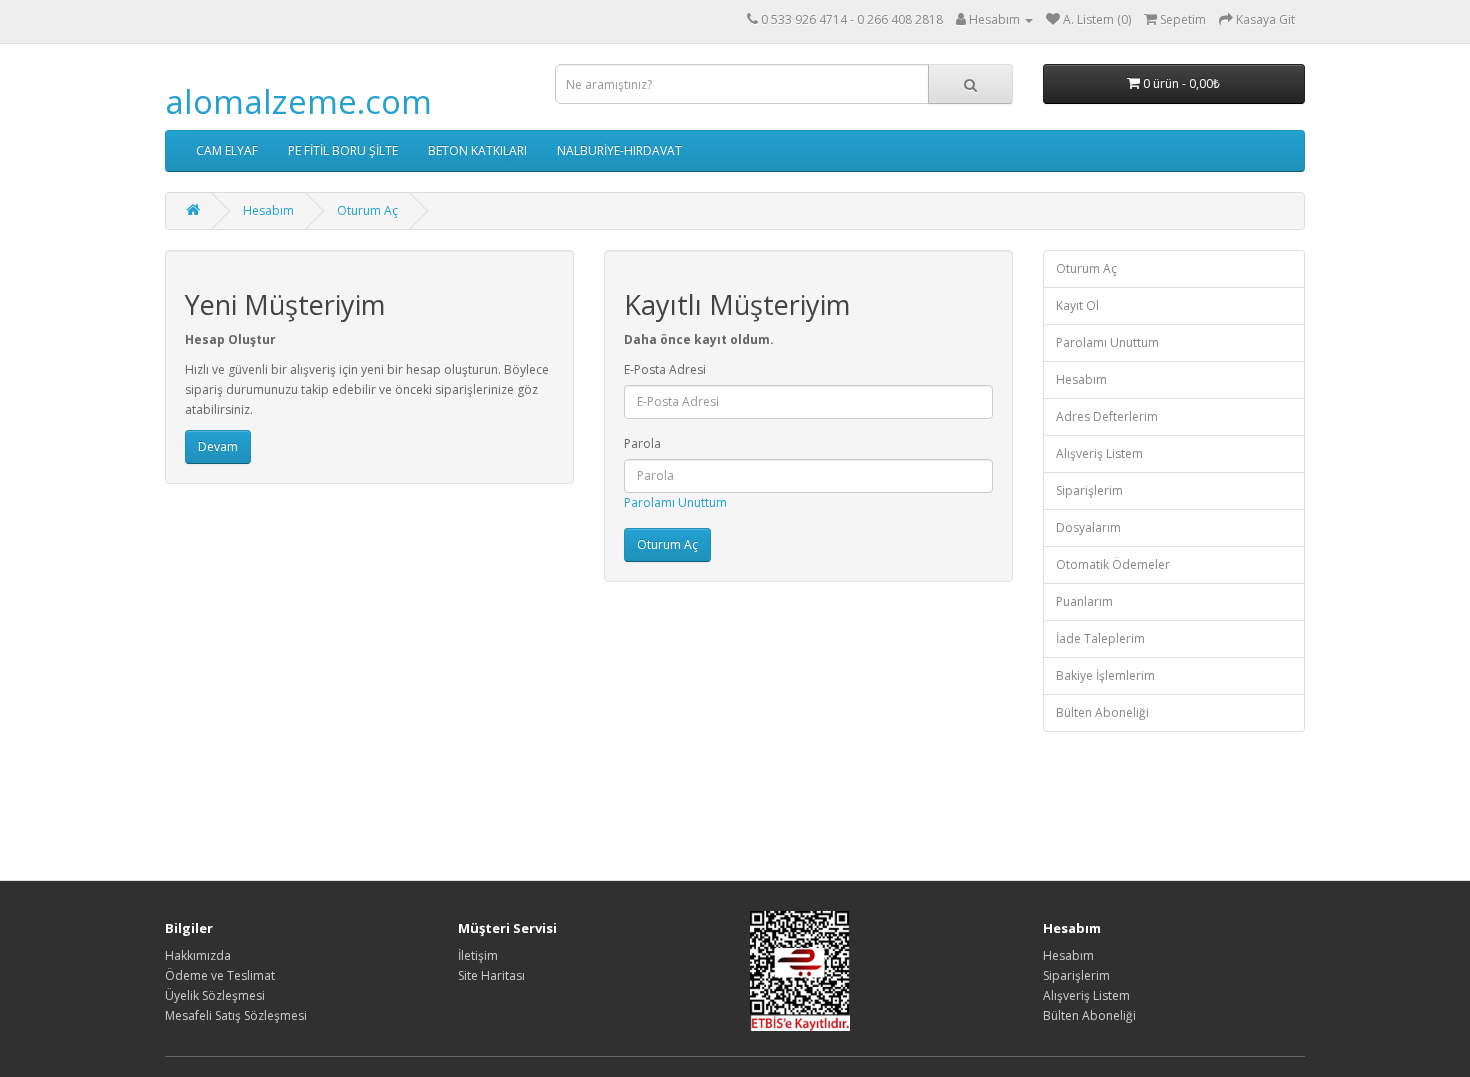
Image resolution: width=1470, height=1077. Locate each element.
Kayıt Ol (1077, 305)
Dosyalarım (1088, 527)
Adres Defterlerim (1107, 416)
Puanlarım (1084, 601)
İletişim (478, 955)
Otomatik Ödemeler (1113, 564)
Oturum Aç (367, 210)
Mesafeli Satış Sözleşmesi (236, 1015)
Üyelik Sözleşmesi (215, 995)
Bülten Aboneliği (1102, 712)
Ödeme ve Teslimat (220, 975)
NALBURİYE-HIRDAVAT (619, 150)
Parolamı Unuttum (675, 502)
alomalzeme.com (298, 101)
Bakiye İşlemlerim (1105, 675)
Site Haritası (491, 975)
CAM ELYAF (227, 150)
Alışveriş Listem (1099, 453)
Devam (218, 446)
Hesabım (268, 210)
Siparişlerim (1089, 490)
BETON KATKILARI (477, 150)
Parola (642, 443)
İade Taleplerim (1100, 638)
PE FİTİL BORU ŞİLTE (343, 150)
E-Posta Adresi (665, 369)
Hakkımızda (198, 955)
